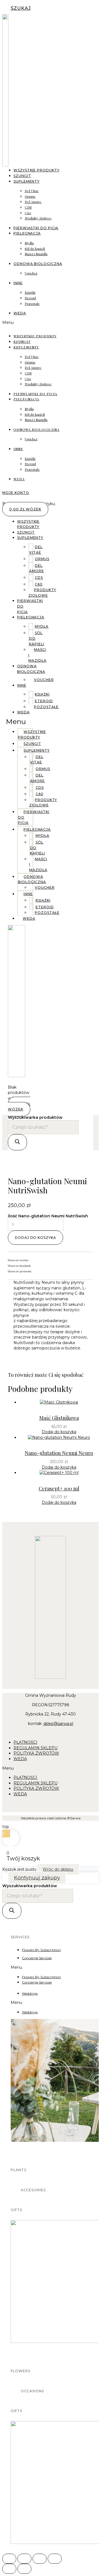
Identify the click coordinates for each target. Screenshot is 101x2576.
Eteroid (30, 298)
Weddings (30, 1993)
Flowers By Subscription (41, 1950)
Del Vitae (32, 191)
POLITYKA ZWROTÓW (36, 1753)
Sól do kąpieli (35, 248)
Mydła (29, 243)
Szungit (22, 341)
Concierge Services (37, 1958)
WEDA (20, 313)
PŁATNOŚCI (25, 1742)
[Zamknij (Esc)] (55, 2559)
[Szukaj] (17, 1142)
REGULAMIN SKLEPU (35, 1748)
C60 (28, 213)
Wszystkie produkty (36, 170)
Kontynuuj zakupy (37, 1878)
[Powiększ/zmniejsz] (9, 2559)
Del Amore (33, 202)
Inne (18, 283)
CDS (28, 207)
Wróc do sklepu (58, 1869)
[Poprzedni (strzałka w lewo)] (9, 2569)
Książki (30, 292)
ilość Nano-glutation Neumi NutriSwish (48, 1216)
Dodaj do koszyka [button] (59, 1432)
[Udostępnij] (40, 2559)
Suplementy (27, 181)
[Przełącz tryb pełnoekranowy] (24, 2559)
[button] (50, 323)
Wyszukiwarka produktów (35, 1117)
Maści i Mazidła (36, 254)
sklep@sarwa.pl (58, 1724)
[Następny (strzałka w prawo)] (24, 2569)
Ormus (30, 196)
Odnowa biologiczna (38, 264)
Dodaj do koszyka (35, 1238)
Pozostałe (32, 304)
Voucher (31, 273)
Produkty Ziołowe (38, 218)
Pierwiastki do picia (35, 394)
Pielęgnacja (27, 233)
